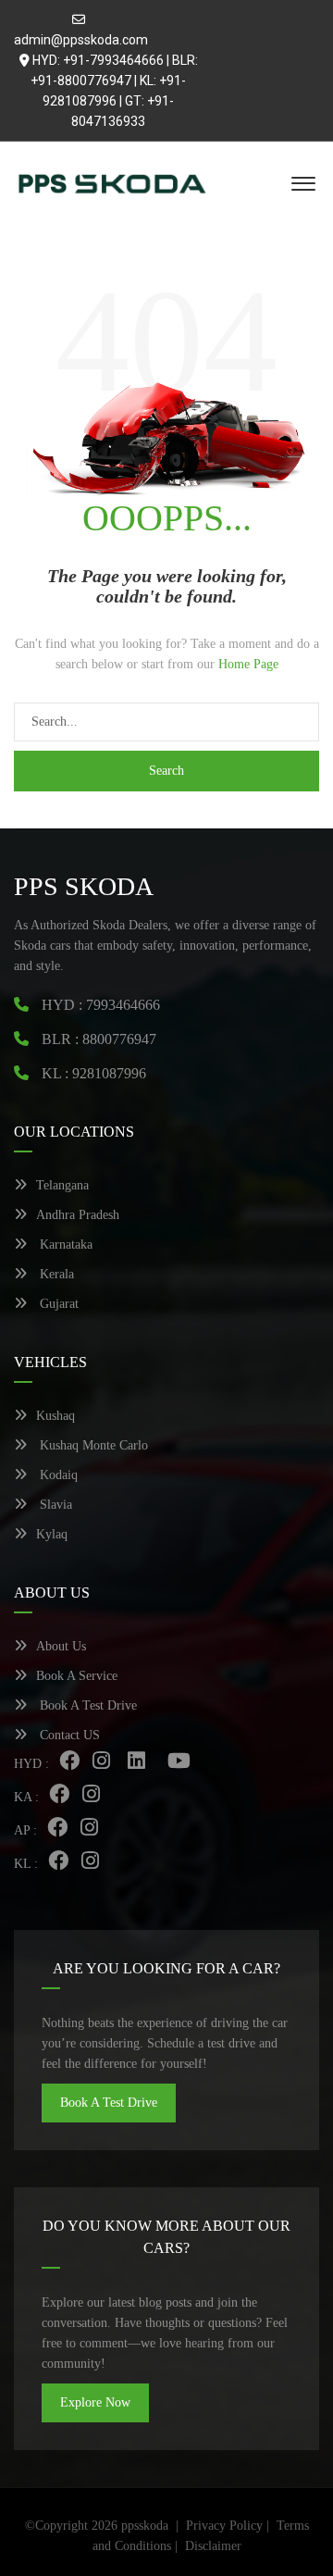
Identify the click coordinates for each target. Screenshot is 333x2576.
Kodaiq (57, 1475)
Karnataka (64, 1244)
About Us (61, 1646)
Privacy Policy (224, 2526)
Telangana (62, 1185)
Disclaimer (213, 2546)
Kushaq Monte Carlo (92, 1445)
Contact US (68, 1735)
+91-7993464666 (113, 60)
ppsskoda (145, 2526)
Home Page (248, 664)
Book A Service (77, 1676)
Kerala (55, 1274)
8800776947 (119, 1039)
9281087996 (109, 1073)
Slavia (54, 1505)
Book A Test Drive (86, 1705)
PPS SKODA (84, 886)
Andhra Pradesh (78, 1215)
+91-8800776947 (81, 81)
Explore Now (95, 2402)
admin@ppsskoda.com (81, 40)
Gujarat (57, 1304)
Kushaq (55, 1416)
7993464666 (123, 1005)
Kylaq (52, 1534)
